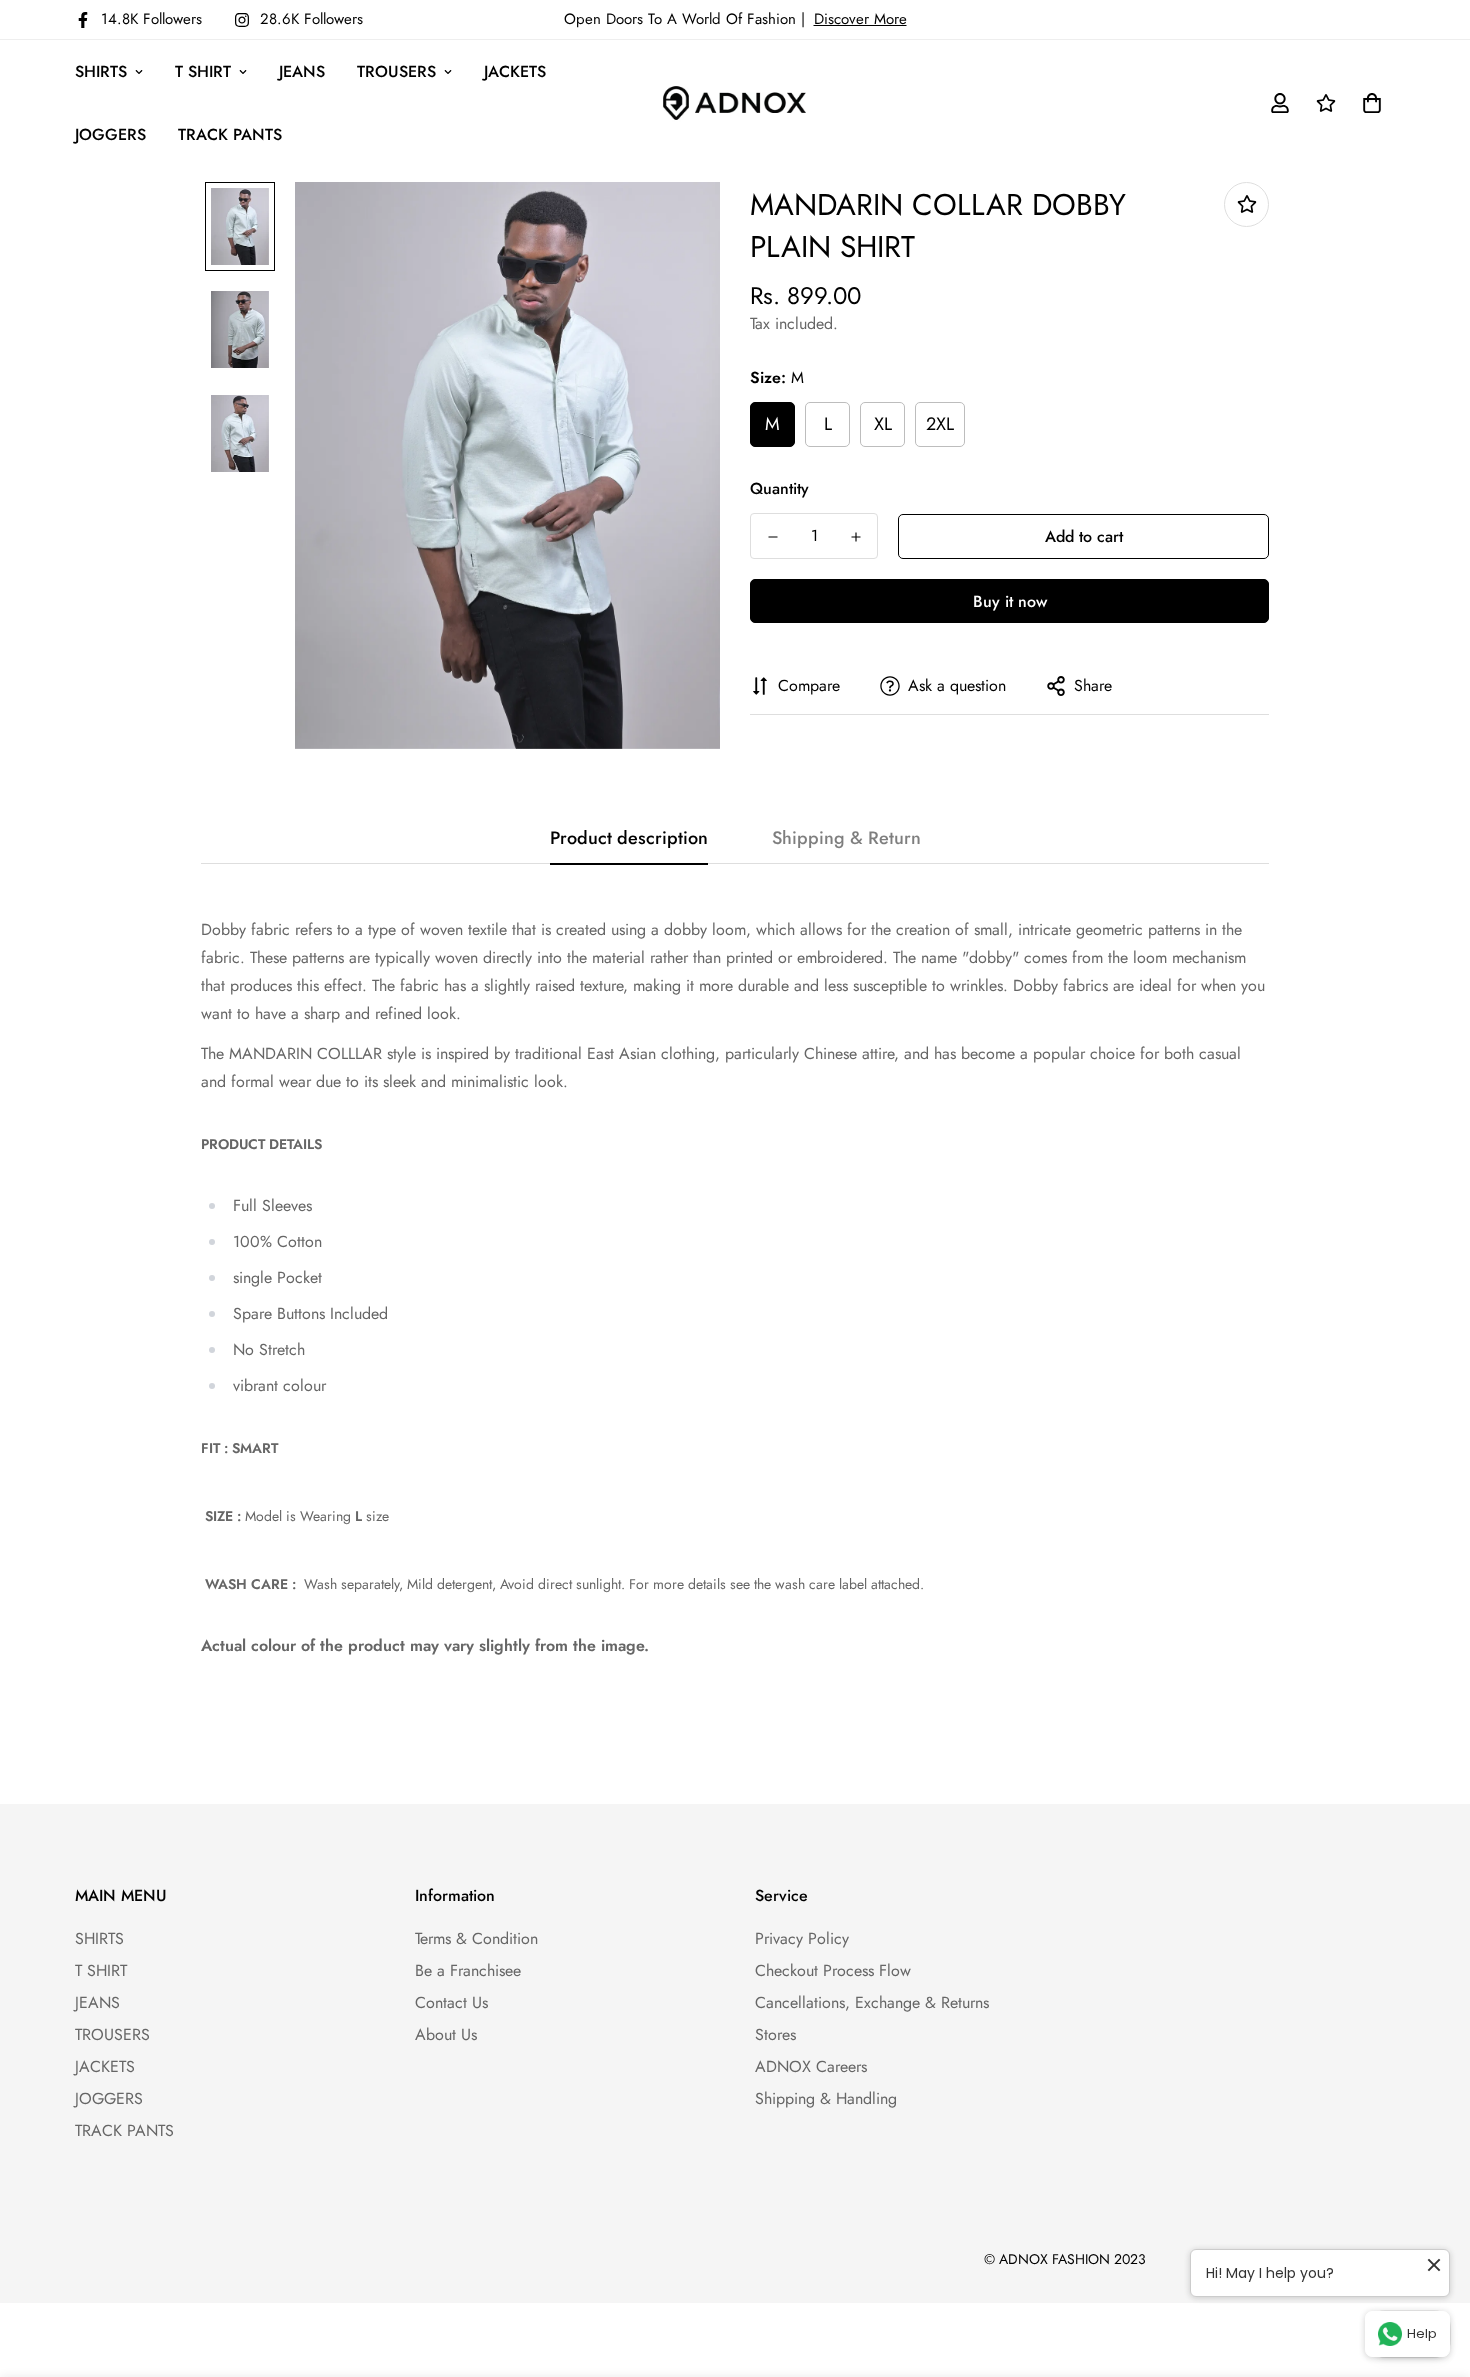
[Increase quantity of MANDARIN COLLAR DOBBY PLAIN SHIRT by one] (855, 537)
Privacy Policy (802, 1938)
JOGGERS (110, 134)
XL (883, 424)
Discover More (860, 19)
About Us (446, 2034)
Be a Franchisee (468, 1970)
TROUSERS (396, 71)
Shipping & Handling (826, 2098)
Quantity (779, 488)
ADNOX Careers (811, 2066)
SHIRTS (101, 71)
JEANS (302, 71)
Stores (775, 2034)
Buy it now (1010, 601)
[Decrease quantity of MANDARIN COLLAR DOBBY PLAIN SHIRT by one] (772, 537)
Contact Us (451, 2002)
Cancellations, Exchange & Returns (872, 2002)
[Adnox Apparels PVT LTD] (734, 103)
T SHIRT (203, 71)
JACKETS (515, 71)
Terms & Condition (476, 1938)
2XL (940, 424)
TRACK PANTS (230, 134)
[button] (1368, 103)
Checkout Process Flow (833, 1970)
